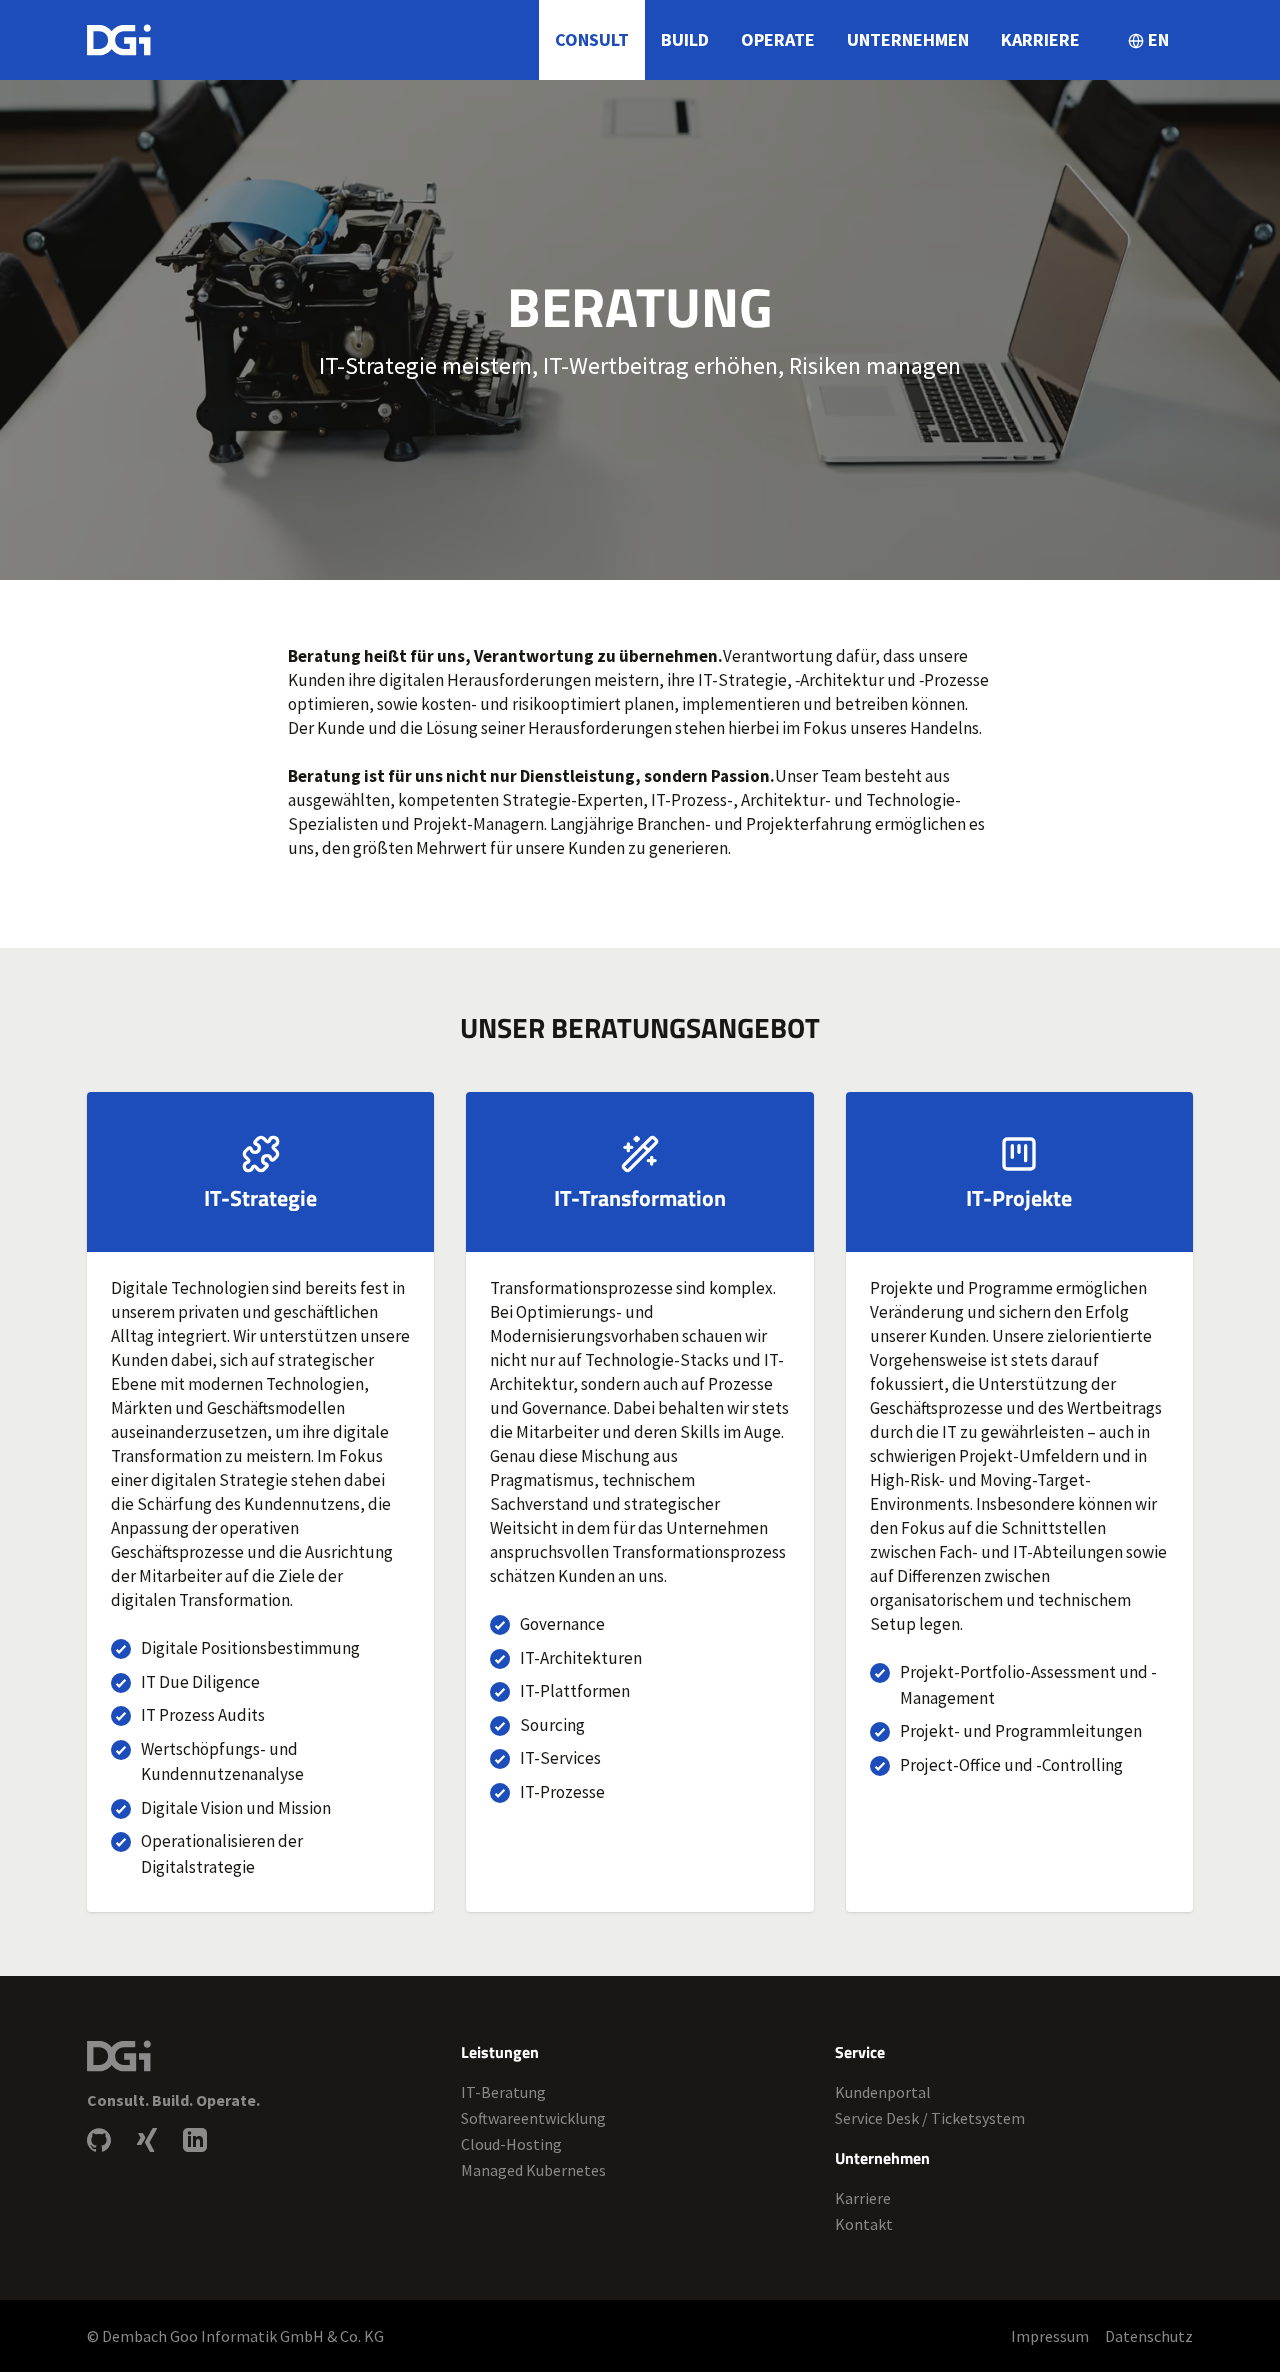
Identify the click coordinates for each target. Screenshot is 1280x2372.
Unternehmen (908, 39)
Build (685, 39)
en (1158, 39)
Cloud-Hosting (511, 2144)
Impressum (1050, 2336)
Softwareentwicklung (533, 2118)
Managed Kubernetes (533, 2170)
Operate (778, 39)
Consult (592, 39)
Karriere (1040, 39)
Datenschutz (1149, 2336)
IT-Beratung (503, 2092)
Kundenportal (883, 2092)
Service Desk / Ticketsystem (930, 2118)
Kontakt (864, 2224)
